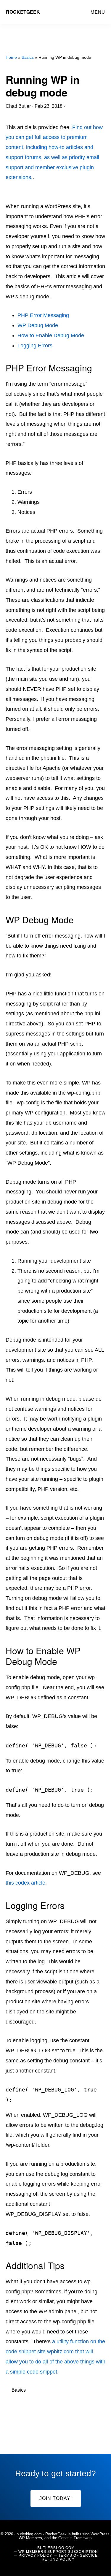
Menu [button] (98, 12)
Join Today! (56, 2498)
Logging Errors (35, 346)
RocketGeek (23, 12)
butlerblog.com (29, 2534)
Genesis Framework (75, 2538)
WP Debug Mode (38, 325)
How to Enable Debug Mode (51, 335)
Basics (19, 2390)
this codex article (25, 1883)
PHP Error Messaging (43, 315)
